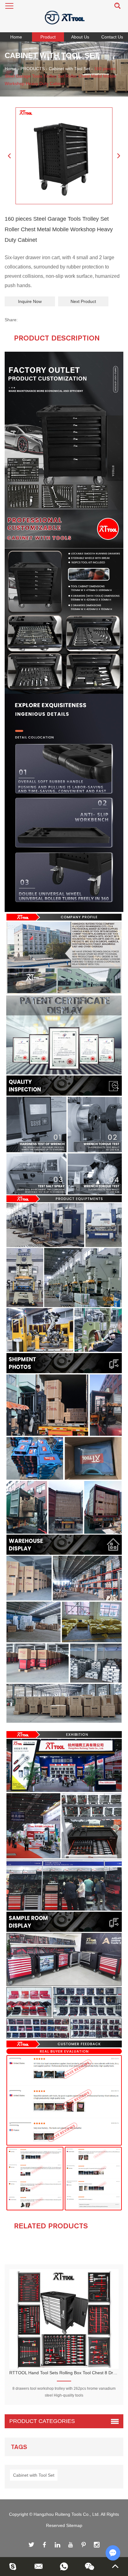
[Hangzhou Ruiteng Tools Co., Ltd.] (64, 16)
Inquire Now (30, 301)
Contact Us (112, 37)
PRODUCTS (33, 69)
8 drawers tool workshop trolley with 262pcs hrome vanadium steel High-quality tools (64, 2392)
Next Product (83, 301)
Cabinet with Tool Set (69, 69)
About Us (80, 37)
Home (16, 37)
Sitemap (74, 2525)
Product (48, 37)
